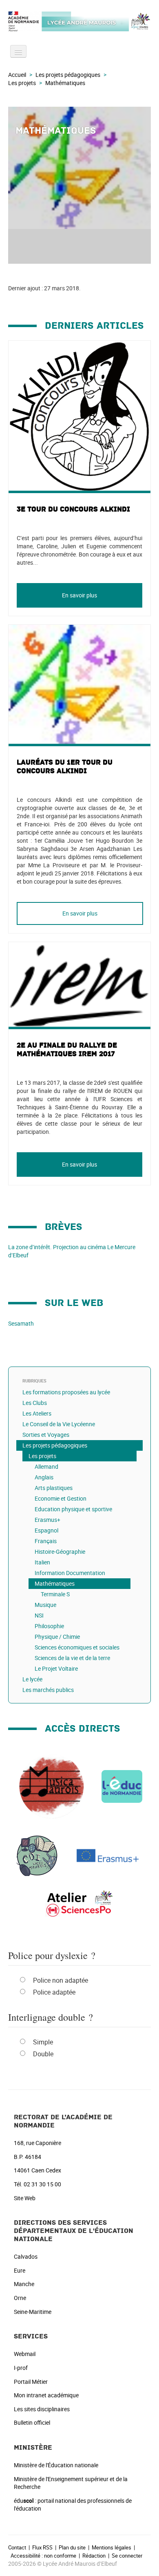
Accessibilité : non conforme (43, 2556)
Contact (17, 2547)
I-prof (21, 2368)
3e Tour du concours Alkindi (73, 509)
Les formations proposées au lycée (66, 1392)
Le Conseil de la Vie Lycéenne (59, 1424)
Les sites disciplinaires (42, 2409)
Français (46, 1541)
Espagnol (46, 1530)
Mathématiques (55, 1583)
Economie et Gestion (61, 1498)
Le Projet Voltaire (56, 1668)
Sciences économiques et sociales (77, 1647)
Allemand (46, 1466)
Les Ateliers (37, 1413)
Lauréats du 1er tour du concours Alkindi (65, 767)
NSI (39, 1615)
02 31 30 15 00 (42, 2184)
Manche (24, 2284)
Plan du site (72, 2547)
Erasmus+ (47, 1520)
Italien (42, 1562)
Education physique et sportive (73, 1509)
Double (43, 2054)
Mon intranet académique (46, 2395)
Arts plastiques (54, 1488)
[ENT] (122, 1786)
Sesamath (21, 1323)
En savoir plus (79, 595)
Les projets (22, 83)
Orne (20, 2298)
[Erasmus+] (108, 1855)
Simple (43, 2042)
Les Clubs (35, 1403)
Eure (20, 2270)
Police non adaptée (61, 1980)
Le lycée (32, 1679)
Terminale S (55, 1594)
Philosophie (49, 1626)
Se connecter (127, 2556)
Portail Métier (31, 2382)
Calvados (26, 2256)
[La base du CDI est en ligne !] (37, 1855)
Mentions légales (112, 2547)
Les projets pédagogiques (68, 75)
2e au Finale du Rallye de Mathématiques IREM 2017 (67, 1050)
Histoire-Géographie (60, 1552)
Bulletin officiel (32, 2422)
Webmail (25, 2354)
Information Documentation (70, 1573)
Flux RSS (42, 2547)
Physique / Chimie (57, 1637)
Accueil (17, 75)
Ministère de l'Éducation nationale (56, 2465)
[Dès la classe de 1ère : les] (79, 1903)
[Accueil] (79, 21)
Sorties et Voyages (46, 1435)
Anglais (44, 1477)
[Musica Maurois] (51, 1786)
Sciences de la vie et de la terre (72, 1658)
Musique (45, 1605)
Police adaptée (54, 1992)
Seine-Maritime (33, 2312)
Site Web (25, 2198)
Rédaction (94, 2556)
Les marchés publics (48, 1690)
